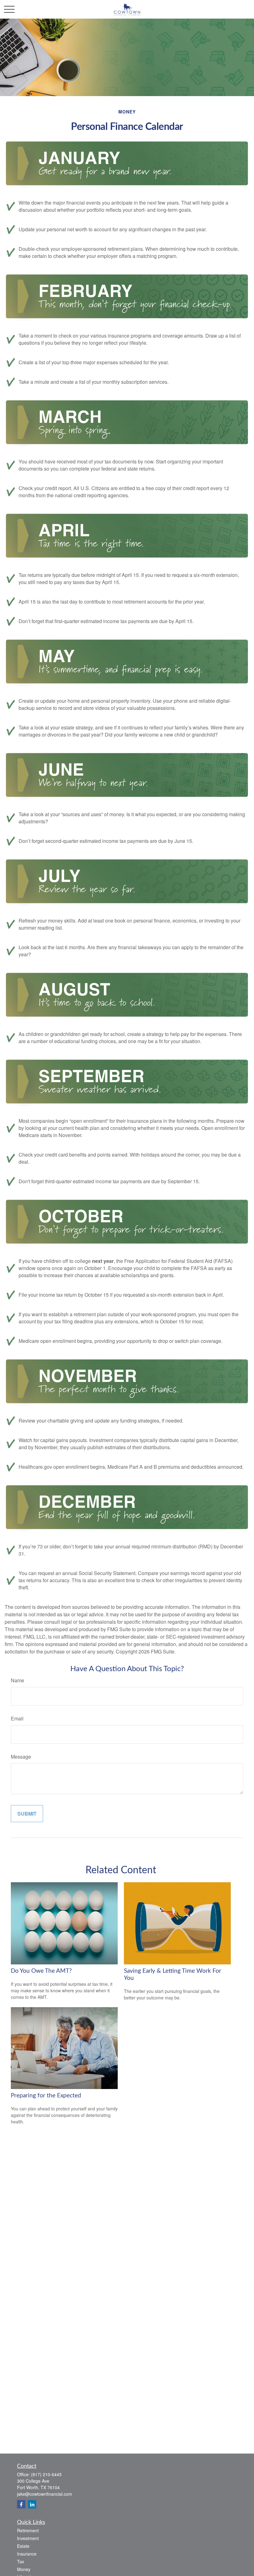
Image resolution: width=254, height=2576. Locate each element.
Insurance (27, 2554)
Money (24, 2569)
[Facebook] (21, 2504)
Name (18, 1680)
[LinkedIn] (32, 2504)
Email (17, 1718)
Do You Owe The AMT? (41, 1971)
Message (21, 1757)
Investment (28, 2538)
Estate (23, 2546)
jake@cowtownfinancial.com (45, 2494)
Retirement (28, 2530)
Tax (21, 2561)
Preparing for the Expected (46, 2096)
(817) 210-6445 (46, 2474)
